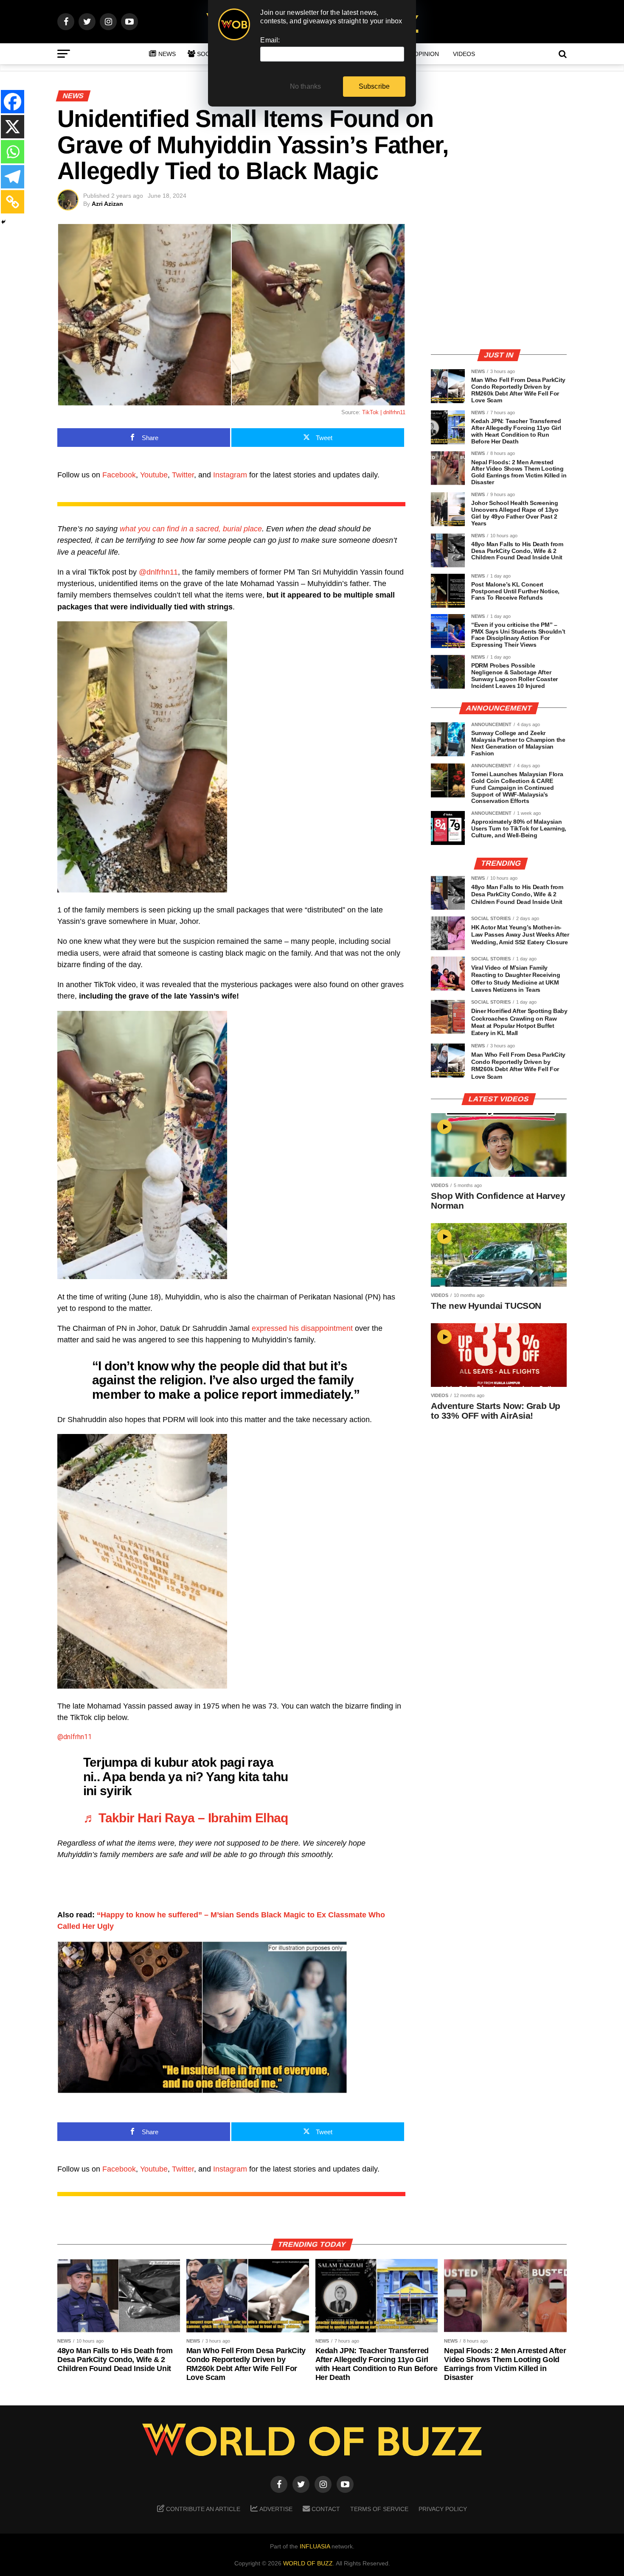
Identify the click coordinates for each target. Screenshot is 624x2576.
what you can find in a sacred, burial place (191, 529)
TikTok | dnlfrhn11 (384, 412)
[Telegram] (13, 177)
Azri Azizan (107, 204)
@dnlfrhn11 (158, 572)
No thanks (306, 86)
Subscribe (374, 86)
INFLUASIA (315, 2546)
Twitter (183, 475)
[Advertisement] (499, 282)
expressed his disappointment (302, 1328)
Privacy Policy (443, 2509)
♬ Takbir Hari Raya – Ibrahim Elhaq (186, 1818)
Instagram (230, 475)
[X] (13, 127)
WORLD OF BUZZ (308, 2563)
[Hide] (3, 222)
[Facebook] (13, 102)
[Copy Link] (13, 202)
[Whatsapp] (13, 152)
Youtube (154, 475)
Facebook (119, 475)
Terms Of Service (379, 2509)
